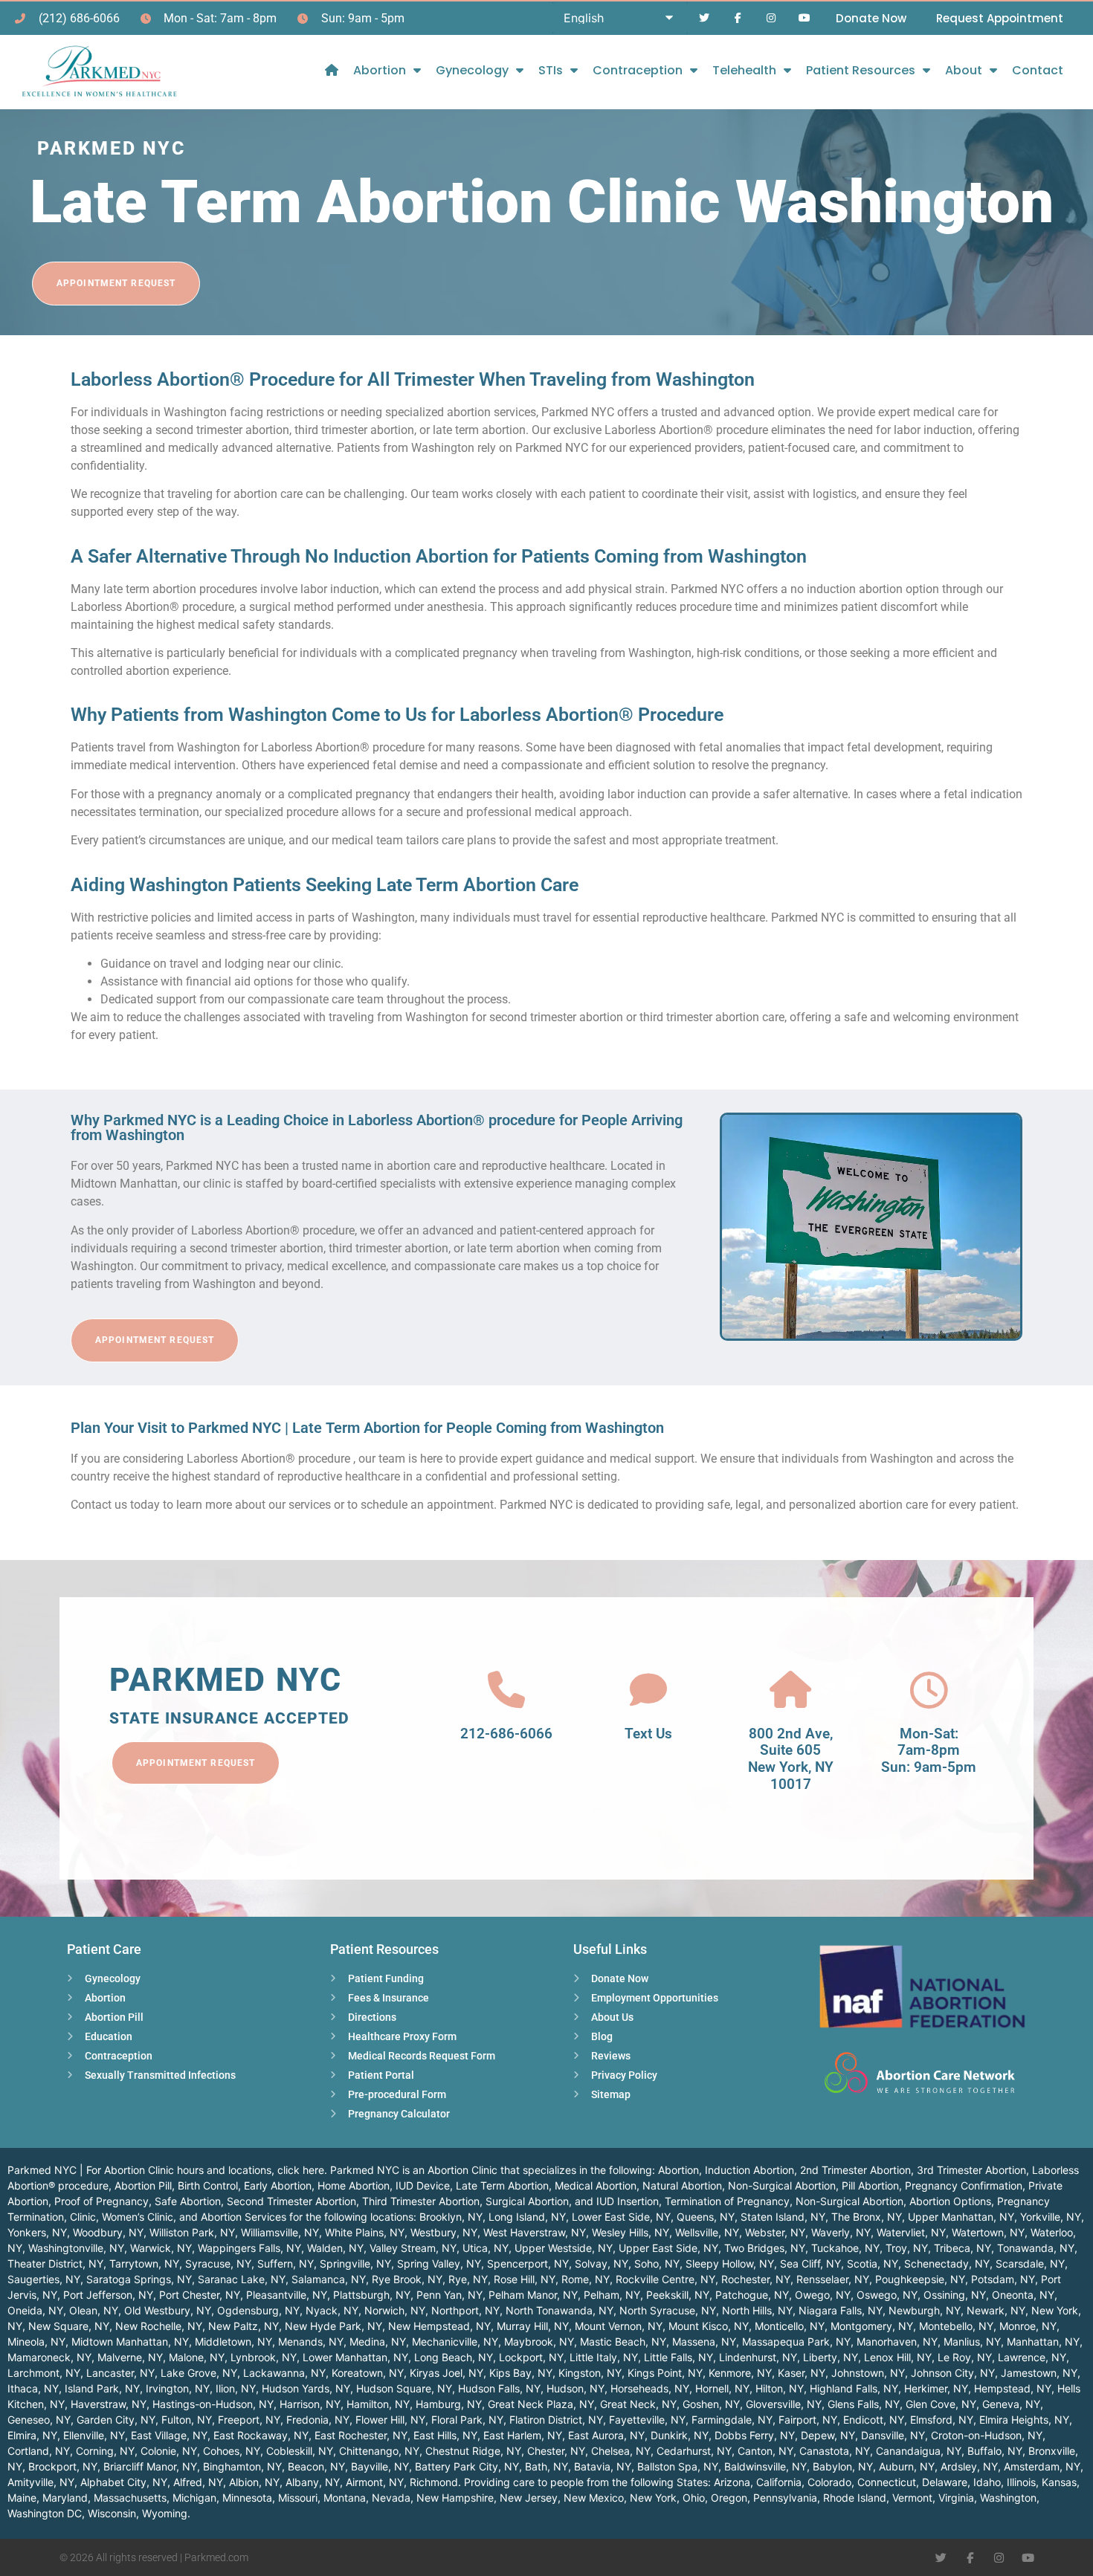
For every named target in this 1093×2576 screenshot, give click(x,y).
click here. (302, 2170)
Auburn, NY (907, 2466)
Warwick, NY (161, 2248)
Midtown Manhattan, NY (130, 2342)
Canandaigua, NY (919, 2451)
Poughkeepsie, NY (920, 2279)
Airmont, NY (375, 2482)
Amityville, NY (41, 2482)
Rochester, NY (756, 2279)
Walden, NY (335, 2248)
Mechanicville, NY (455, 2342)
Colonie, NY (169, 2451)
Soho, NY (657, 2263)
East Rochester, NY (361, 2435)
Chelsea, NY (621, 2451)
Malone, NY (197, 2357)
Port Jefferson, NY (108, 2295)
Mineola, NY (36, 2342)
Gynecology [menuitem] (472, 70)
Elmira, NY (32, 2435)
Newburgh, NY (925, 2310)
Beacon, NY (316, 2466)
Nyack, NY (332, 2310)
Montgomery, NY (872, 2326)
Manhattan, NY (1043, 2342)
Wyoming (165, 2513)
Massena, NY (704, 2342)
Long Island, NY (527, 2217)
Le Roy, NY (965, 2357)
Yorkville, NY (1051, 2217)
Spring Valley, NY (439, 2263)
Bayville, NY (380, 2466)
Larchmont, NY (44, 2373)
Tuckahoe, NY (845, 2248)
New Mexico (594, 2498)
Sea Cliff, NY (810, 2263)
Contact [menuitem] (1038, 70)
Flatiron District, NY (556, 2420)
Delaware (945, 2482)
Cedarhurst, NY (694, 2451)
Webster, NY (775, 2232)
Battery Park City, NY (467, 2466)
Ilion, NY (236, 2388)
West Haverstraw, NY (535, 2232)
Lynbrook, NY (264, 2357)
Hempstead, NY (1013, 2388)
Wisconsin (112, 2513)
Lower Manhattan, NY (355, 2357)
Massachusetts (130, 2498)
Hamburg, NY (449, 2404)
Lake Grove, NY (199, 2373)
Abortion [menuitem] (380, 70)
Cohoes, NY (232, 2451)
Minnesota (247, 2498)
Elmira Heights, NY (1024, 2420)
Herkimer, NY (936, 2388)
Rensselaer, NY (833, 2279)
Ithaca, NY (33, 2388)
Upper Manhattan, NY (961, 2217)
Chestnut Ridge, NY (473, 2451)
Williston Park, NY (192, 2232)
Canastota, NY (835, 2451)
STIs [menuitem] (551, 70)
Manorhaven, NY (897, 2342)
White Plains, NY (365, 2232)
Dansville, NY (893, 2435)
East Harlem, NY (523, 2435)
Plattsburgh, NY (372, 2295)
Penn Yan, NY (449, 2295)
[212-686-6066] (506, 1690)
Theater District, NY (55, 2263)
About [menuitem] (964, 70)
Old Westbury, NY (168, 2310)
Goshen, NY (711, 2404)
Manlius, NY (972, 2342)
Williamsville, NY (280, 2232)
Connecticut (887, 2482)
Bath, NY (546, 2466)
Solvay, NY (602, 2263)
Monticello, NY (790, 2326)
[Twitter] (705, 18)
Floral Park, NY (467, 2420)
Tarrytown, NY (144, 2263)
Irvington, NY (178, 2388)
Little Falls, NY (678, 2357)
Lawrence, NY (1032, 2357)
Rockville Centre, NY (665, 2279)
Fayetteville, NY (647, 2420)
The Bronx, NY (867, 2217)
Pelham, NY (612, 2295)
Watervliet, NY (911, 2232)
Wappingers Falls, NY (249, 2248)
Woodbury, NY (108, 2232)
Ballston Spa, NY (678, 2466)
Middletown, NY (233, 2342)
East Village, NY (169, 2435)
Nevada (391, 2498)
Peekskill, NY (678, 2295)
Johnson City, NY (953, 2373)
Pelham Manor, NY (533, 2295)
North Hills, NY (757, 2310)
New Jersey (529, 2498)
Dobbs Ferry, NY (755, 2435)
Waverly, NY (841, 2232)
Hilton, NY (780, 2388)
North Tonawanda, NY (560, 2310)
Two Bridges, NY (765, 2248)
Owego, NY (823, 2295)
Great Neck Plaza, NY (541, 2404)
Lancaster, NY (120, 2373)
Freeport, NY (249, 2420)
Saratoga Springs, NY (139, 2279)
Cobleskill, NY (300, 2451)
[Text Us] (648, 1690)
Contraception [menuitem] (638, 70)
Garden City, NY (116, 2420)
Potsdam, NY (1003, 2279)
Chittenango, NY (379, 2451)
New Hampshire (455, 2498)
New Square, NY (69, 2326)
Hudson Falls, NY (499, 2388)
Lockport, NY (531, 2357)
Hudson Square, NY (404, 2388)
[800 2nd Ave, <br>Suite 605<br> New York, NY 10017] (790, 1690)
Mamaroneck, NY (49, 2357)
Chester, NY (556, 2451)
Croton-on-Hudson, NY (987, 2435)
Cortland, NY (39, 2451)
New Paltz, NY (244, 2326)
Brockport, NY (63, 2466)
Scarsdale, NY (1030, 2263)
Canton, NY (765, 2451)
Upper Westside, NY (564, 2248)
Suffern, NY (286, 2263)
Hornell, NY (722, 2388)
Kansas (1059, 2482)
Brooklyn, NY (451, 2217)
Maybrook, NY (539, 2342)
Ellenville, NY (94, 2435)
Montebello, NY (956, 2326)
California (779, 2482)
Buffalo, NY (995, 2451)
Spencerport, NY (528, 2263)
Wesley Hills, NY (631, 2232)
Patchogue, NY (752, 2295)
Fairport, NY (808, 2420)
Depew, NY (828, 2435)
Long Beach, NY (454, 2357)
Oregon (729, 2498)
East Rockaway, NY (261, 2435)
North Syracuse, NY (668, 2310)
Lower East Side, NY (621, 2217)
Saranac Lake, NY (242, 2279)
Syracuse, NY (218, 2263)
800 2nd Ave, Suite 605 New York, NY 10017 (791, 1759)
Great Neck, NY (638, 2404)
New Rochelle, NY (159, 2326)
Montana (345, 2498)
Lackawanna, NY (284, 2373)
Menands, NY (311, 2342)
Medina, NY (378, 2342)
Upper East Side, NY (668, 2248)
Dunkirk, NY (680, 2435)
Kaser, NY (802, 2373)
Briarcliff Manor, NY (150, 2466)
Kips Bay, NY (521, 2373)
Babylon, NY (843, 2466)
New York (653, 2498)
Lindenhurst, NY (758, 2357)
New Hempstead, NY (439, 2326)
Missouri (298, 2498)
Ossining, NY (955, 2295)
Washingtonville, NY (76, 2248)
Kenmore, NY (740, 2373)
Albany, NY (313, 2482)
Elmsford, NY (942, 2420)
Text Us (648, 1734)
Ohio (694, 2498)
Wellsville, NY (707, 2232)
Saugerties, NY (44, 2279)
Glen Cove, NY (941, 2404)
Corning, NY (105, 2451)
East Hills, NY (445, 2435)
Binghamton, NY (242, 2466)
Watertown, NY (988, 2232)
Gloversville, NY (784, 2404)
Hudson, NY (575, 2388)
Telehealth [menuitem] (744, 70)
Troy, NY (907, 2248)
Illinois (1021, 2482)
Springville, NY (355, 2263)
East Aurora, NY (606, 2435)
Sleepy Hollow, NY (730, 2263)
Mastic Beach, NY (623, 2342)
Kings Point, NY (665, 2373)
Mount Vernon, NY (619, 2326)
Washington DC (45, 2513)
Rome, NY (586, 2279)
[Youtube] (804, 18)
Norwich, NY (395, 2310)
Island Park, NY (102, 2388)
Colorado (829, 2482)
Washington (1008, 2498)
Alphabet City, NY (124, 2482)
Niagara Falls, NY (841, 2310)
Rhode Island (855, 2498)
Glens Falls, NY (864, 2404)
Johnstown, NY (868, 2373)
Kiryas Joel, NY (446, 2373)
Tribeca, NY (963, 2248)
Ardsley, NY (969, 2466)
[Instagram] (771, 18)
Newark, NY (996, 2310)
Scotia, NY (873, 2263)
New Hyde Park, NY (333, 2326)
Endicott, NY (874, 2420)
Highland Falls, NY (854, 2388)
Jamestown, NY (1039, 2373)
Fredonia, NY (318, 2420)
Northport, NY (465, 2310)
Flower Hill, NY (390, 2420)
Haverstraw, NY (109, 2404)
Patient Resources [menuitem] (861, 70)
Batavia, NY (603, 2466)
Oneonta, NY (1023, 2295)
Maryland (65, 2498)
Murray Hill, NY (533, 2326)
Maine (22, 2498)
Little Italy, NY (604, 2357)
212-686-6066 (506, 1734)
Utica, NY (486, 2248)
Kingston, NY (590, 2373)
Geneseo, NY (39, 2420)
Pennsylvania (785, 2498)
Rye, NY (468, 2279)
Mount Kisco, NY (709, 2326)
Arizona (732, 2482)
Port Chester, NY (200, 2295)
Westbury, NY (444, 2232)
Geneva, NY (1011, 2404)
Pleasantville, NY (287, 2295)
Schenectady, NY (947, 2263)
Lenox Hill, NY (898, 2357)
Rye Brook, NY (407, 2279)
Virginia (956, 2498)
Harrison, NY (310, 2404)
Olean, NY (94, 2310)
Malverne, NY (130, 2357)
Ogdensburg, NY (258, 2310)
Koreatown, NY (368, 2373)
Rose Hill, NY (525, 2279)
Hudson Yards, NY (306, 2388)
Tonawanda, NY (1036, 2248)
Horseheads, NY (650, 2388)
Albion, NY (254, 2482)
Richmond (434, 2482)
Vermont (912, 2498)
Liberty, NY (831, 2357)
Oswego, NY (887, 2295)
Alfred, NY (198, 2482)
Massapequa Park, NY (796, 2342)
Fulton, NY (187, 2420)
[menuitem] (332, 70)
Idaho (987, 2482)
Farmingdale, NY (732, 2420)
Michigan (194, 2498)
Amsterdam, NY (1042, 2466)
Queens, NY (706, 2217)
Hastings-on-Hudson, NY (213, 2404)
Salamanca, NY (329, 2279)
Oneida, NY (35, 2310)
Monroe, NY (1028, 2326)
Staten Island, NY (783, 2217)
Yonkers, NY (37, 2232)
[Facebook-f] (738, 18)
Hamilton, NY (378, 2404)
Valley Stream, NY (413, 2248)
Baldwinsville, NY (765, 2466)
